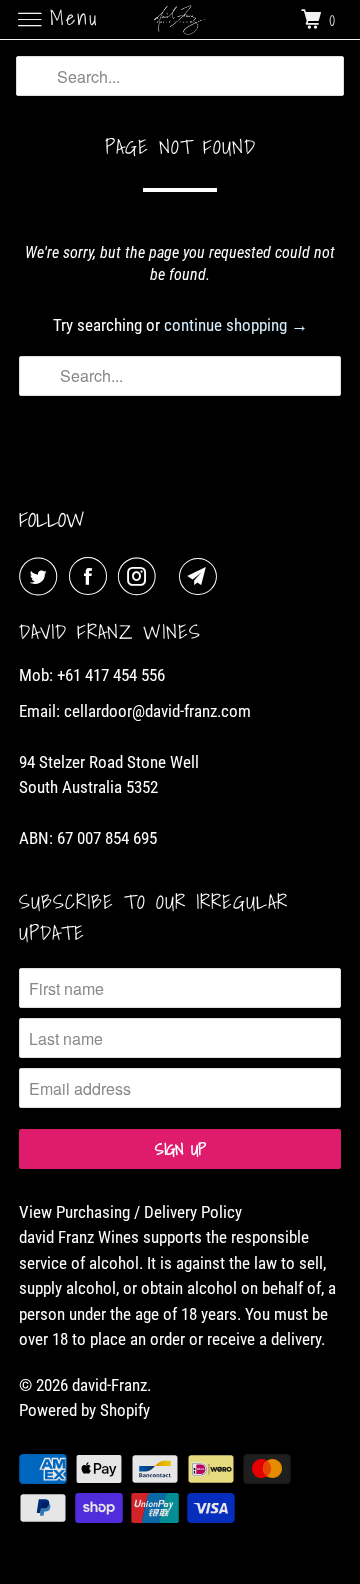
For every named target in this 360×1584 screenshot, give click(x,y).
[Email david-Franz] (202, 576)
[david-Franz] (180, 19)
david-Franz (109, 1385)
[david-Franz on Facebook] (92, 576)
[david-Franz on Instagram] (141, 576)
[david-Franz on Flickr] (172, 576)
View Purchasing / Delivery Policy (130, 1212)
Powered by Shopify (84, 1410)
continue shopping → (236, 325)
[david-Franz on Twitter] (42, 576)
